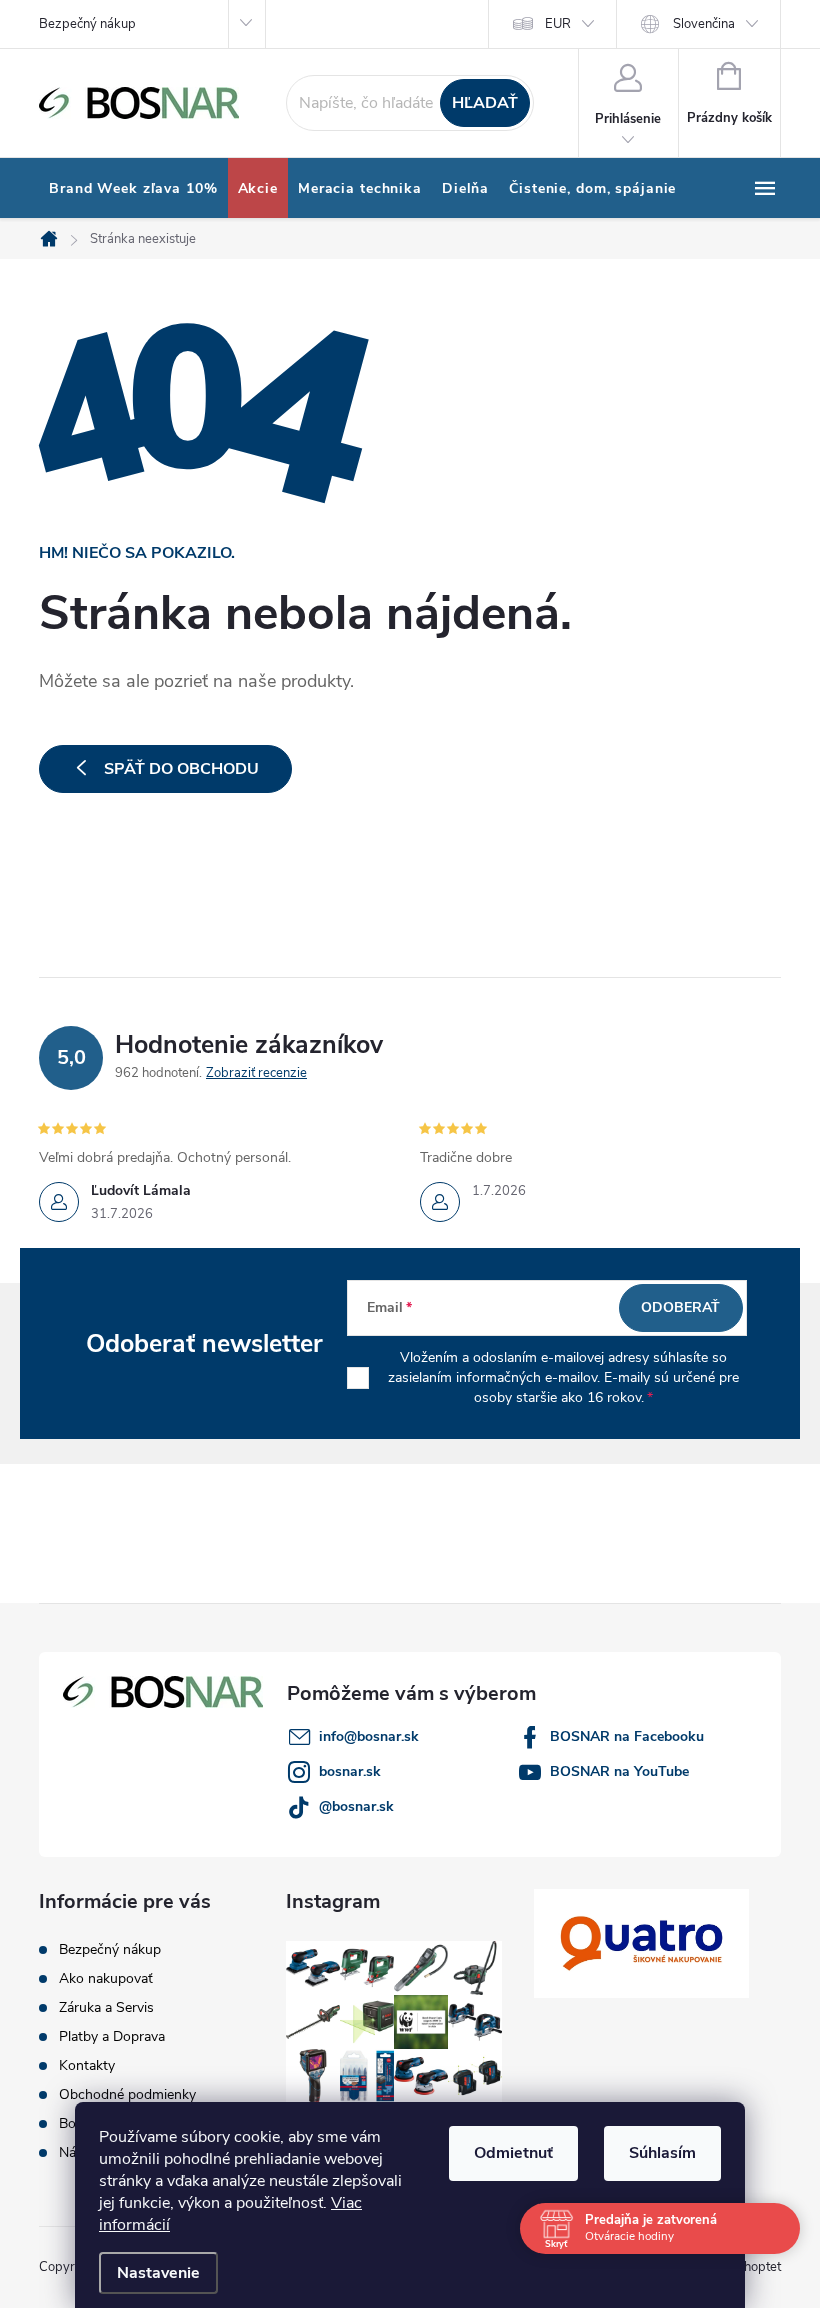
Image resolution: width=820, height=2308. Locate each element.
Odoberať (680, 1307)
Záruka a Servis (106, 2007)
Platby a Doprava (112, 2036)
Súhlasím (662, 2153)
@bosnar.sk (356, 1806)
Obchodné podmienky (127, 2094)
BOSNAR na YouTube (619, 1771)
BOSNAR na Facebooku (627, 1736)
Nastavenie (158, 2273)
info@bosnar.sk (369, 1736)
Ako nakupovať (106, 1978)
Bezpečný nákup (87, 24)
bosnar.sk (350, 1771)
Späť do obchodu (181, 769)
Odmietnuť (513, 2153)
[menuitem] (133, 189)
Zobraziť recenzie (256, 1073)
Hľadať (485, 103)
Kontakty (87, 2065)
